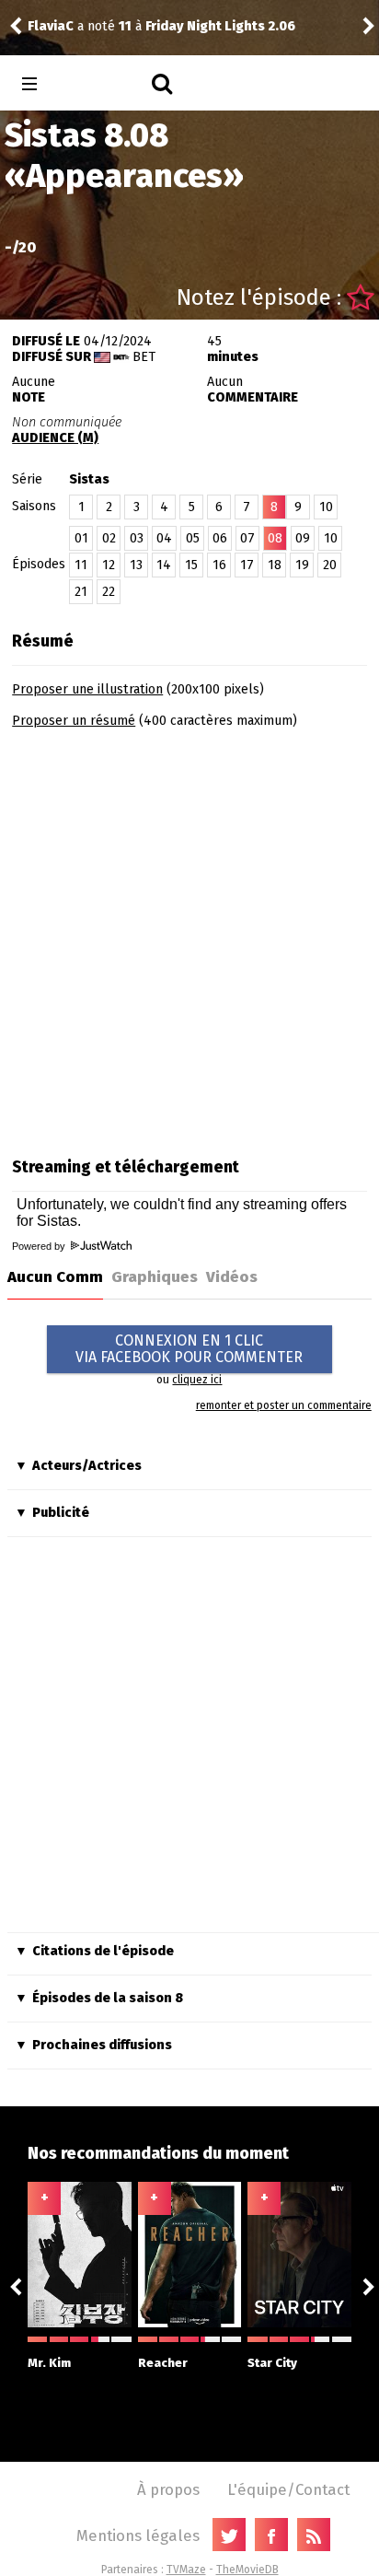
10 (326, 507)
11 (81, 565)
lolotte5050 (203, 16)
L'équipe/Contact (288, 2489)
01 (81, 538)
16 (219, 565)
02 (109, 538)
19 (302, 565)
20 (330, 565)
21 (81, 592)
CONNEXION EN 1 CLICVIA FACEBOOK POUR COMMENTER (189, 1349)
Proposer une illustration (87, 689)
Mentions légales (138, 2535)
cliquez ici (197, 1380)
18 (275, 565)
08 (275, 538)
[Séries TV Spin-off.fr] (103, 84)
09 (303, 538)
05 (193, 538)
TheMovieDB (247, 2570)
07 (247, 538)
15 (191, 565)
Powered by (40, 1246)
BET (144, 357)
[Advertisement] (189, 937)
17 (247, 565)
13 (136, 565)
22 (109, 592)
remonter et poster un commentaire (284, 1405)
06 (220, 538)
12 (109, 565)
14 (164, 565)
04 (164, 538)
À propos (168, 2489)
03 (137, 538)
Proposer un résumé (74, 721)
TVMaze (186, 2570)
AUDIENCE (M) (55, 438)
